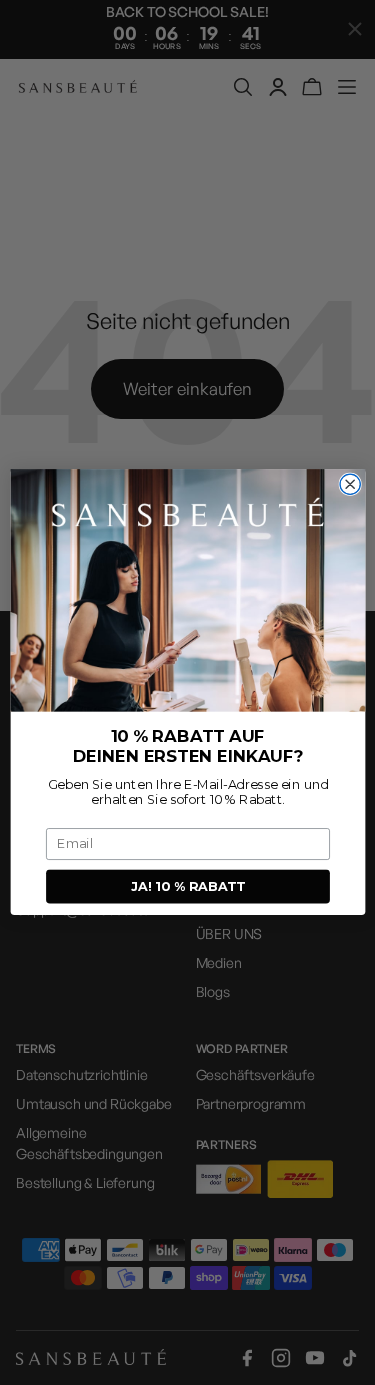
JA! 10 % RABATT (187, 886)
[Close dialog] (350, 485)
